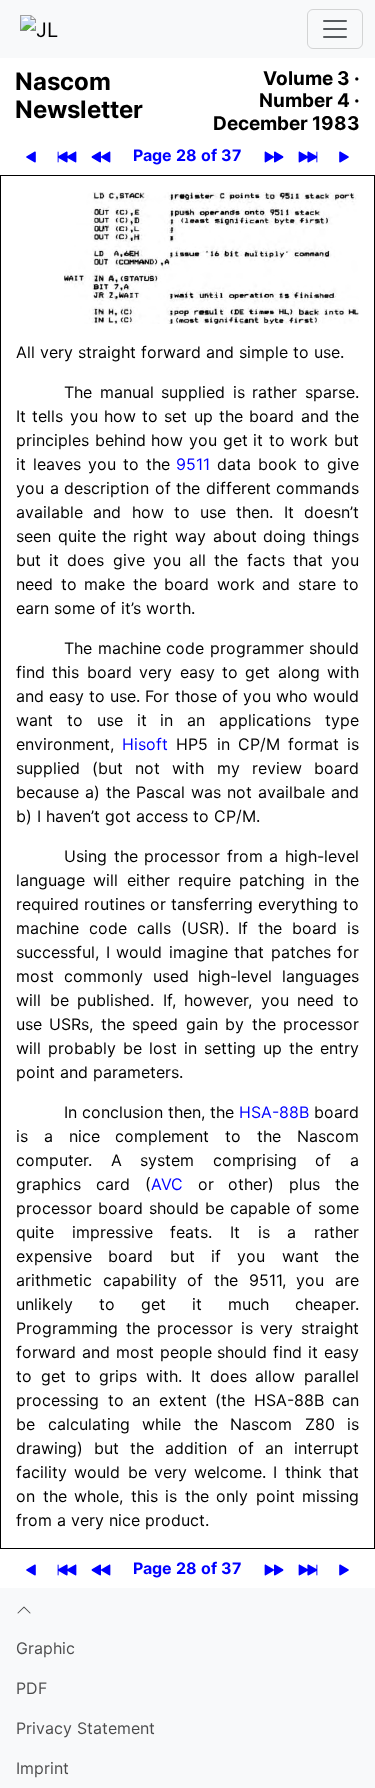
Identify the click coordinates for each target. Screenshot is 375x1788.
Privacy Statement (85, 1728)
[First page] (67, 155)
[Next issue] (274, 155)
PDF (31, 1688)
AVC (167, 1184)
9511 (193, 464)
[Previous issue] (101, 155)
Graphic (45, 1648)
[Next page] (344, 155)
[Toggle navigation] (335, 29)
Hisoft (145, 744)
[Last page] (308, 155)
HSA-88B (274, 1112)
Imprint (42, 1768)
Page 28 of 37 (187, 155)
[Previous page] (31, 155)
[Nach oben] (187, 1608)
